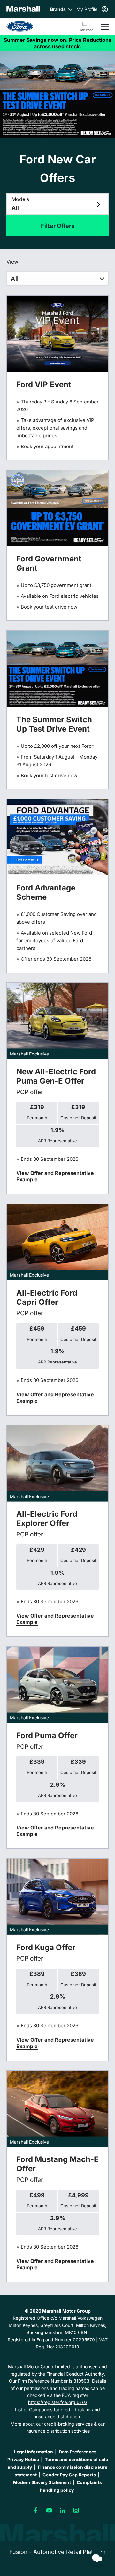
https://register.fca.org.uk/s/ (58, 2402)
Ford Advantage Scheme (46, 892)
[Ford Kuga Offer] (57, 1897)
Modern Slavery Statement (42, 2482)
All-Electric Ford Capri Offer (47, 1297)
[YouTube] (49, 2511)
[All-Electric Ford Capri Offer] (57, 1242)
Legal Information (34, 2452)
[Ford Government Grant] (57, 508)
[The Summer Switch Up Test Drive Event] (57, 669)
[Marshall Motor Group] (23, 9)
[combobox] (57, 278)
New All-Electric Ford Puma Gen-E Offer (56, 1076)
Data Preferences (78, 2452)
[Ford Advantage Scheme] (57, 837)
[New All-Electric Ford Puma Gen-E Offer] (57, 1021)
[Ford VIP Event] (57, 334)
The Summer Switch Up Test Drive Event (54, 724)
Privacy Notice (23, 2459)
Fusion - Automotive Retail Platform (57, 2552)
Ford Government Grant (49, 563)
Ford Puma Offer (47, 1735)
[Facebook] (36, 2511)
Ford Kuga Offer (46, 1947)
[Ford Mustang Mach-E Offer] (57, 2109)
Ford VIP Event (44, 384)
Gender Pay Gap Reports (69, 2475)
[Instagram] (76, 2511)
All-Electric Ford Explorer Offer (47, 1519)
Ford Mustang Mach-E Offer (57, 2164)
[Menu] (105, 26)
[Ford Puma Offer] (57, 1685)
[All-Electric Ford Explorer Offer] (57, 1464)
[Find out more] (57, 43)
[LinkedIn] (63, 2511)
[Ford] (20, 26)
